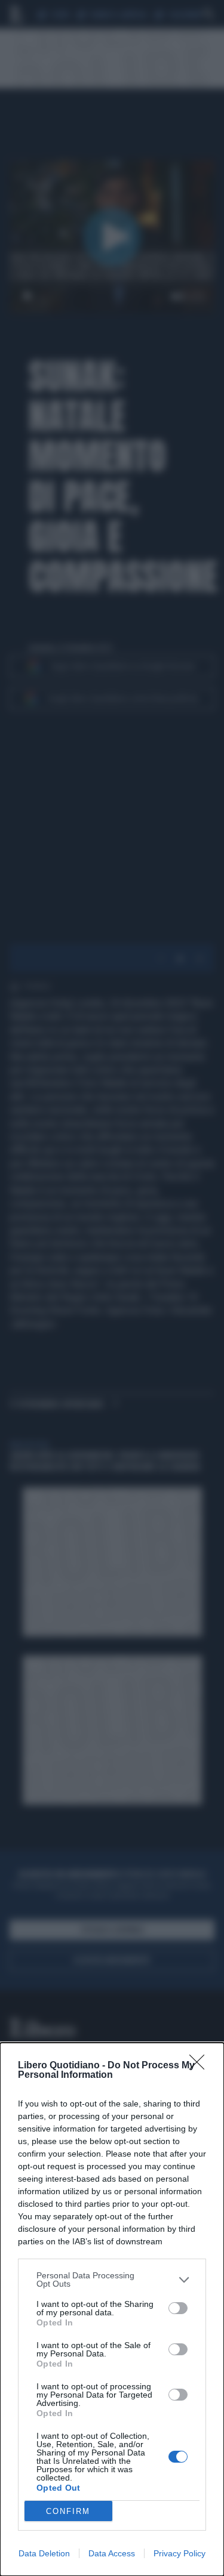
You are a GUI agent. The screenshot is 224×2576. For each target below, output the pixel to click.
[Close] (201, 2066)
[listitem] (112, 2280)
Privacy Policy (179, 2553)
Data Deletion (44, 2553)
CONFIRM (68, 2511)
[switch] (178, 2308)
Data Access (112, 2553)
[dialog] (112, 2309)
